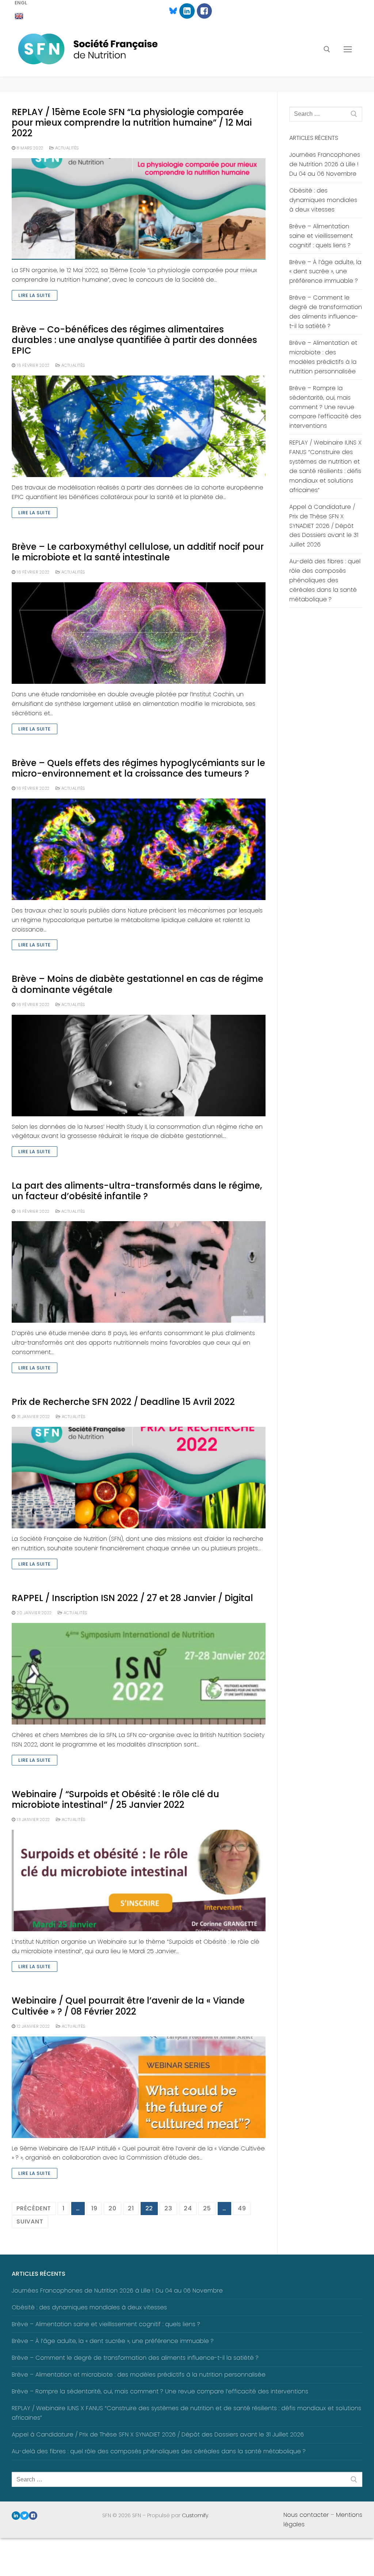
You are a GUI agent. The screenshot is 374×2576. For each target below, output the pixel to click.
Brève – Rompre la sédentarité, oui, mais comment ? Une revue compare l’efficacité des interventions (325, 407)
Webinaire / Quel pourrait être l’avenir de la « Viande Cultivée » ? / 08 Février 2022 (128, 2006)
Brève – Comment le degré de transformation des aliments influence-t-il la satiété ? (326, 312)
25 (207, 2208)
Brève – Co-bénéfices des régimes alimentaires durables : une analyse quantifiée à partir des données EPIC (134, 340)
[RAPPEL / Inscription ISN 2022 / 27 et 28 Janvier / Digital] (139, 1674)
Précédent (34, 2208)
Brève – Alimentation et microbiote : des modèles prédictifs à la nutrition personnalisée (323, 357)
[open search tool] (327, 49)
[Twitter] (24, 2516)
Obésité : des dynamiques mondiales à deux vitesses (323, 200)
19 (94, 2208)
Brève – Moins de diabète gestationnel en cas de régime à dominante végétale (138, 984)
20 (112, 2208)
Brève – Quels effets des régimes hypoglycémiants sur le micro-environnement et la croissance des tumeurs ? (138, 768)
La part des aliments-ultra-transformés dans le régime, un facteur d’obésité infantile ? (137, 1191)
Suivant (30, 2221)
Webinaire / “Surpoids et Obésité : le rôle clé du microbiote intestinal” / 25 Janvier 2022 (115, 1799)
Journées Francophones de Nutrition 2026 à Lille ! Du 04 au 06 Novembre (325, 164)
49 (242, 2208)
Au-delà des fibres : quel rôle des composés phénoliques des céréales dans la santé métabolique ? (325, 580)
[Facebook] (204, 11)
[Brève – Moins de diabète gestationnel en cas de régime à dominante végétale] (139, 1066)
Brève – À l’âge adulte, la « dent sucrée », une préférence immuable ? (325, 272)
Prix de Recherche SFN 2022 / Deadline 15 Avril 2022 (123, 1402)
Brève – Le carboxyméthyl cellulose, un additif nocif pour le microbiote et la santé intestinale (138, 552)
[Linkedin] (187, 11)
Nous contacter (306, 2515)
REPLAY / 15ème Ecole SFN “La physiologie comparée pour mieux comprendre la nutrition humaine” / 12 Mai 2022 (132, 123)
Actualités (66, 148)
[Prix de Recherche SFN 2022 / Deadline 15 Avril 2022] (139, 1478)
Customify (195, 2515)
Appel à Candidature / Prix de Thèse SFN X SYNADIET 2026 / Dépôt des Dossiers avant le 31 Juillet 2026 (324, 526)
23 (168, 2208)
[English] (19, 16)
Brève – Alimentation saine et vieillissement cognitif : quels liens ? (321, 236)
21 (131, 2208)
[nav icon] (348, 49)
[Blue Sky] (170, 11)
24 (188, 2208)
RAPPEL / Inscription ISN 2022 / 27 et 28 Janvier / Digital (132, 1598)
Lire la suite (35, 295)
